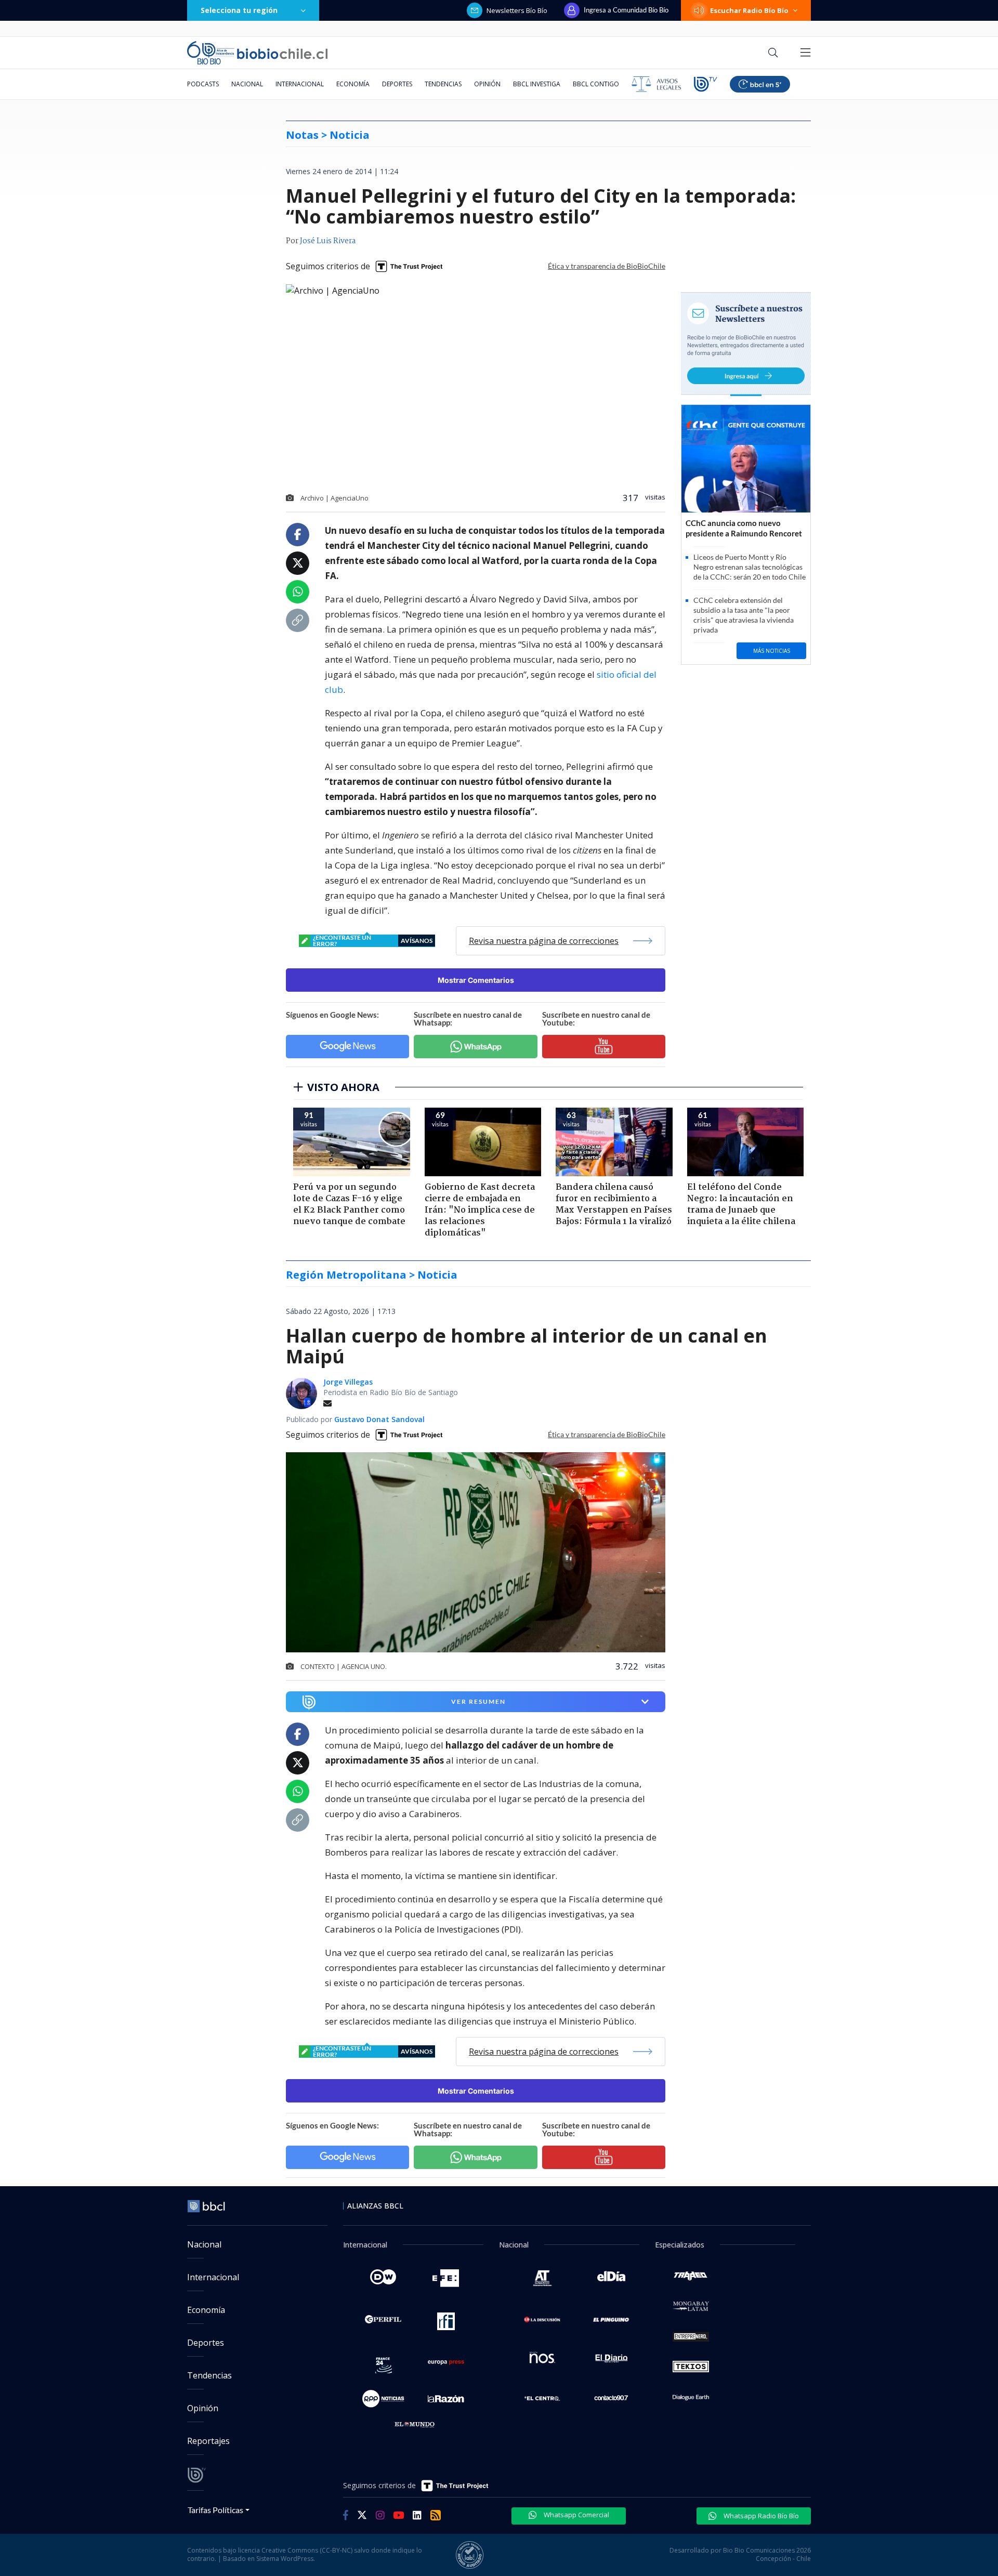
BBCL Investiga (537, 84)
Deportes (397, 84)
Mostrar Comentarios (476, 980)
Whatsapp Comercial (576, 2515)
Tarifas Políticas (215, 2510)
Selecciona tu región (239, 10)
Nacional (247, 84)
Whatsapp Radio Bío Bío (760, 2516)
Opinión (487, 84)
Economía (353, 84)
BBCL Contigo (596, 84)
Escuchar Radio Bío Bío (749, 10)
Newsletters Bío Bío (517, 10)
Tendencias (443, 84)
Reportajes (208, 2441)
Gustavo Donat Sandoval (379, 1419)
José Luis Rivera (328, 241)
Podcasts (203, 84)
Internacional (300, 84)
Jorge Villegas (348, 1382)
